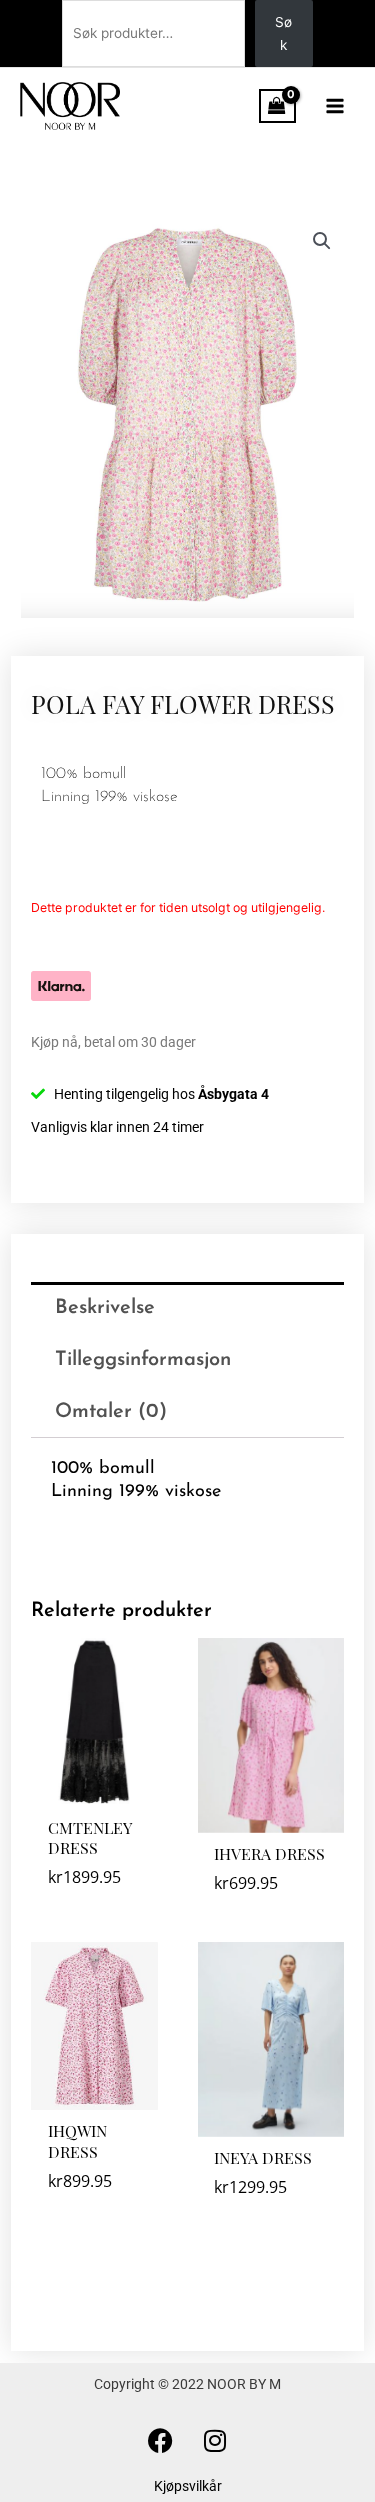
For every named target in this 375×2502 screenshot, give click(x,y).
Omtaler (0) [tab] (111, 1412)
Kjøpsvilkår (188, 2486)
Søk (283, 33)
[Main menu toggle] (335, 105)
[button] (322, 241)
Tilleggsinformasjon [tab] (143, 1360)
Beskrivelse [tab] (105, 1308)
